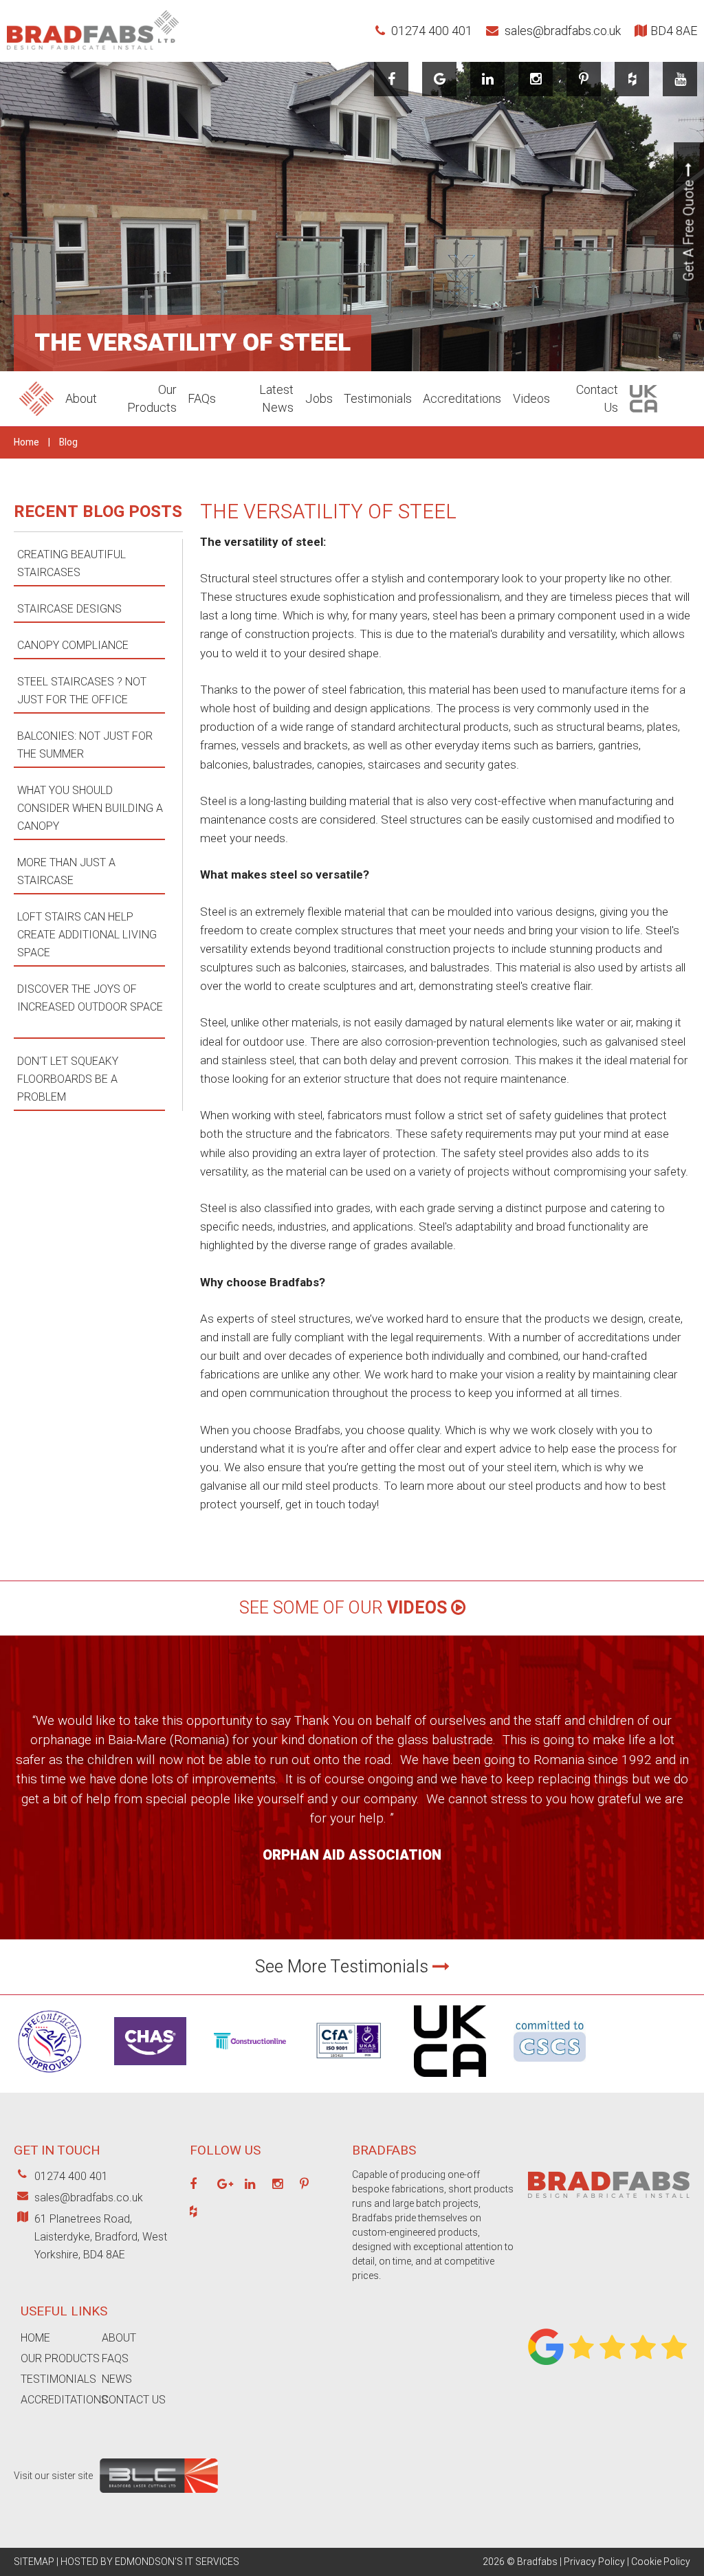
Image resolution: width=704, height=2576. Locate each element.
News (117, 2379)
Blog (68, 442)
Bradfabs (537, 2562)
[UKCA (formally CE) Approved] (450, 2080)
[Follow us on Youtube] (680, 79)
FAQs (202, 398)
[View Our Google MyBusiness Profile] (440, 79)
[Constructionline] (250, 2053)
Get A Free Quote (689, 229)
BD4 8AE (674, 31)
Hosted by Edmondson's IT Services (150, 2562)
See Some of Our (343, 1608)
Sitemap (34, 2562)
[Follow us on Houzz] (632, 79)
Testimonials (378, 398)
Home (26, 442)
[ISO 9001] (350, 2073)
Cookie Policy (661, 2562)
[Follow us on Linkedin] (488, 79)
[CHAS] (150, 2069)
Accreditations (462, 398)
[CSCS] (550, 2065)
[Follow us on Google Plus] (225, 2185)
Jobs (319, 398)
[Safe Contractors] (50, 2080)
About (81, 398)
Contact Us (134, 2400)
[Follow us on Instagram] (536, 79)
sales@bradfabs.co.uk (561, 31)
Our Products (60, 2358)
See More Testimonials (344, 1967)
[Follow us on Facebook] (392, 79)
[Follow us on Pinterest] (584, 79)
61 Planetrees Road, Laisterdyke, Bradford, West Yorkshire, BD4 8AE (101, 2237)
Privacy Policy (594, 2562)
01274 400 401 (430, 31)
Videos (531, 398)
